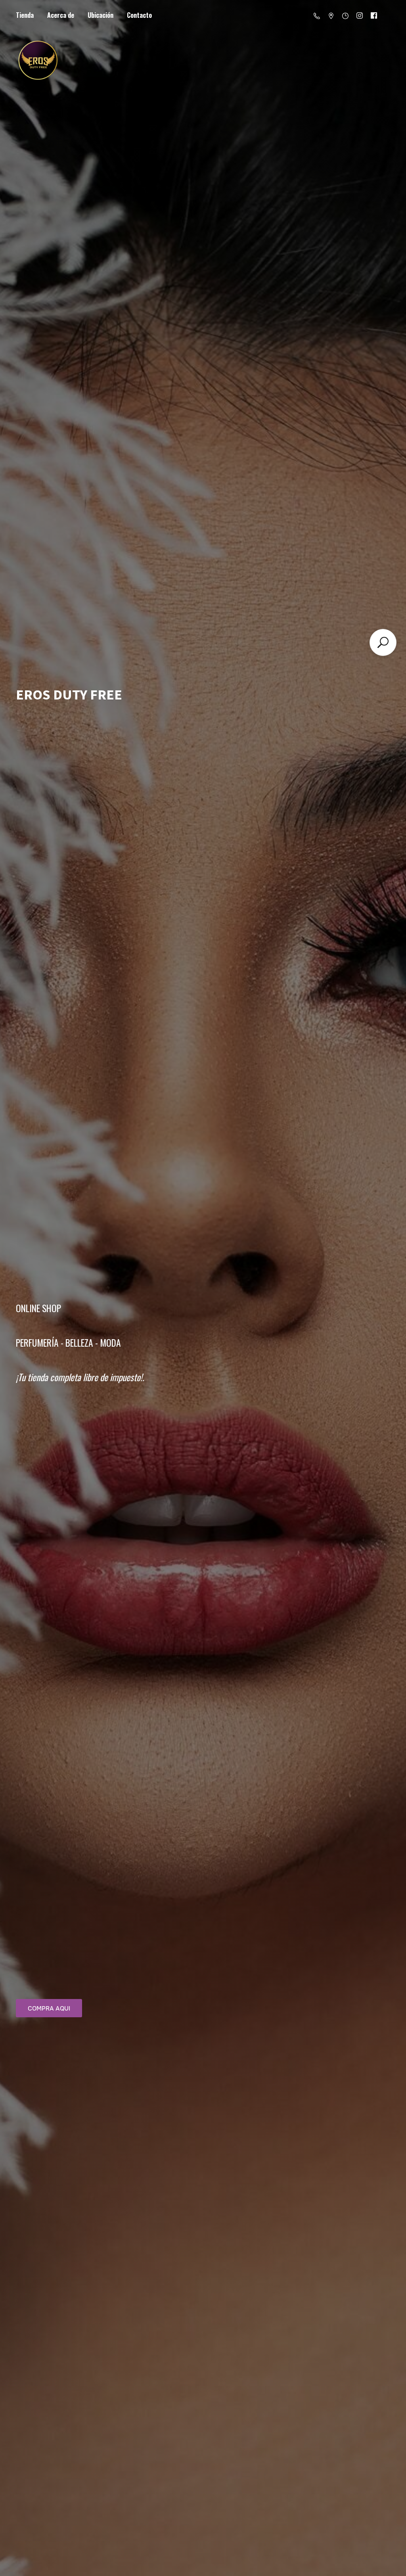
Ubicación (101, 15)
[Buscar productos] (383, 642)
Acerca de (61, 15)
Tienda (25, 15)
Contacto (139, 15)
